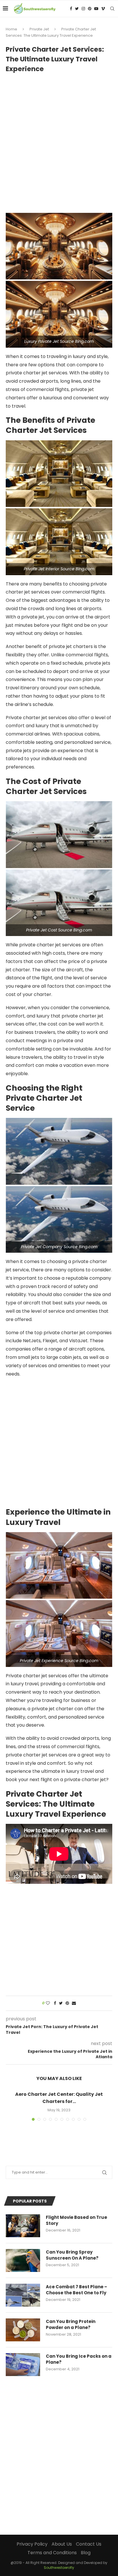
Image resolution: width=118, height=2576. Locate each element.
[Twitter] (77, 9)
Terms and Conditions (52, 2553)
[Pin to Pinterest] (67, 2003)
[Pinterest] (90, 9)
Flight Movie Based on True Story (76, 2220)
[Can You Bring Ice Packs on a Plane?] (23, 2365)
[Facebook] (71, 9)
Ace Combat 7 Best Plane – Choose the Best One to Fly (76, 2290)
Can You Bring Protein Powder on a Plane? (71, 2324)
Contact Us (89, 2544)
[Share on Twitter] (61, 2003)
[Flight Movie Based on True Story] (23, 2226)
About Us (62, 2544)
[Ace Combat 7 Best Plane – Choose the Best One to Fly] (23, 2295)
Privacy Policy (32, 2544)
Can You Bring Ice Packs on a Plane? (79, 2359)
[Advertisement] (59, 140)
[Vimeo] (103, 9)
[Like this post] (48, 2003)
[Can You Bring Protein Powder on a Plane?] (23, 2330)
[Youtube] (96, 9)
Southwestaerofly (59, 2568)
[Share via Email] (74, 2003)
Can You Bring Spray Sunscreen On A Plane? (72, 2255)
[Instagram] (83, 9)
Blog (86, 2553)
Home (11, 29)
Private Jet (39, 29)
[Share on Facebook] (55, 2003)
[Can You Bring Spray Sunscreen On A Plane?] (23, 2260)
